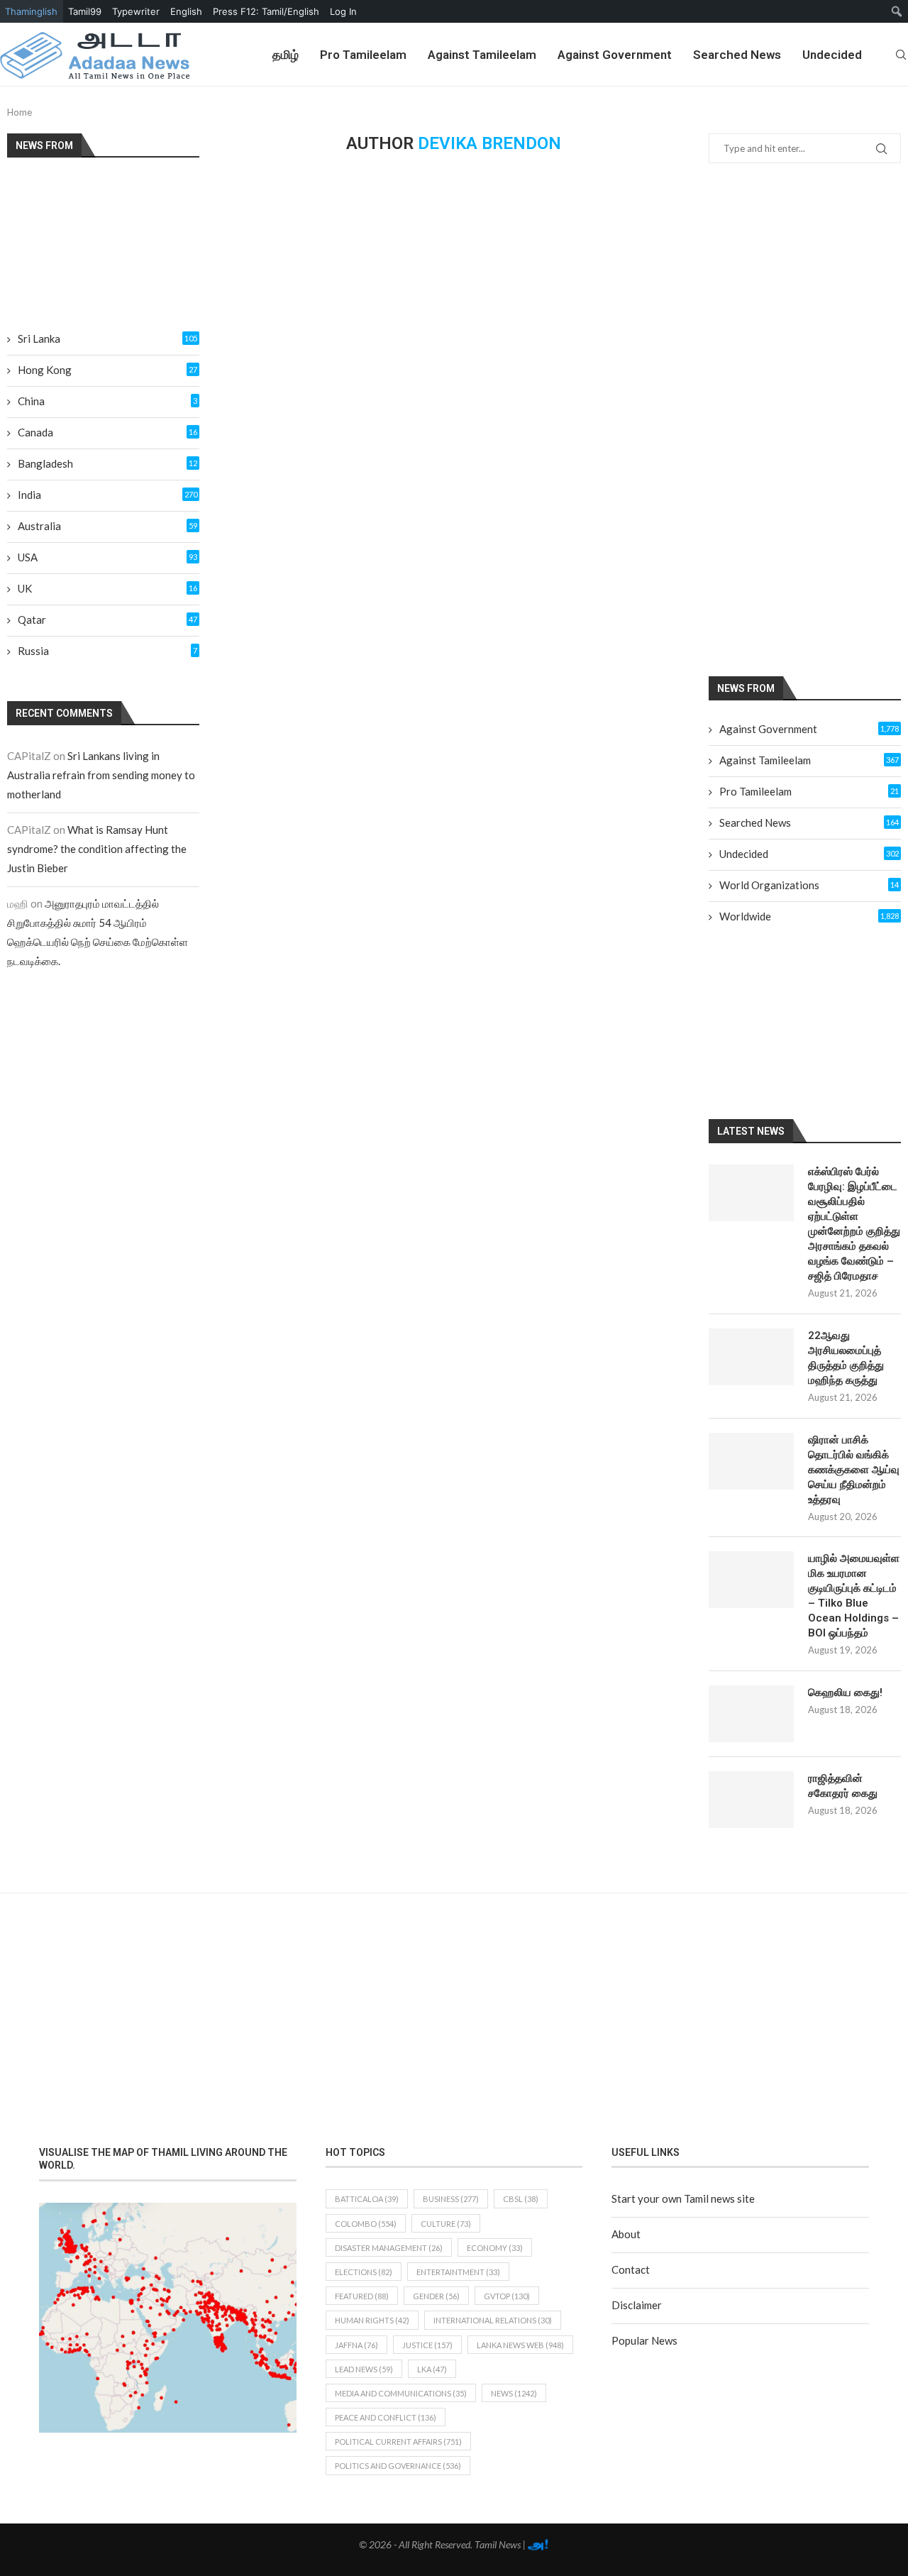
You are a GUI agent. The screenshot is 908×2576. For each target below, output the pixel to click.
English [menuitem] (186, 11)
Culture (446, 2224)
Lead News (364, 2369)
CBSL (521, 2199)
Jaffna (356, 2345)
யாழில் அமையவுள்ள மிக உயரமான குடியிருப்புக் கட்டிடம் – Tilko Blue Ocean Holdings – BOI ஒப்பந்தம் (854, 1596)
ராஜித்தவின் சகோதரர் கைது (843, 1786)
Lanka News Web (520, 2345)
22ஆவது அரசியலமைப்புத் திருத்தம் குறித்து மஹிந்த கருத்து (846, 1358)
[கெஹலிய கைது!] (751, 1714)
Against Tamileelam (482, 55)
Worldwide (809, 916)
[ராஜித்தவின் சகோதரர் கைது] (751, 1800)
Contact (631, 2269)
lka (432, 2369)
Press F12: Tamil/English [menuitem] (266, 11)
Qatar (107, 620)
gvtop (507, 2296)
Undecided (832, 55)
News (514, 2393)
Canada (107, 432)
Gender (436, 2296)
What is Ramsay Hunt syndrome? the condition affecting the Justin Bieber (97, 849)
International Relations (493, 2320)
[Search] (901, 55)
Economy (495, 2248)
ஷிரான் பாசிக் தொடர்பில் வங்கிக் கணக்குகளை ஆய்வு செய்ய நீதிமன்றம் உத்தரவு (854, 1470)
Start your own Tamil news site (683, 2198)
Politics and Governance (398, 2466)
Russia (107, 651)
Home (20, 112)
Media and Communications (401, 2393)
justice (427, 2345)
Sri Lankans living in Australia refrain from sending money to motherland (101, 775)
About (626, 2234)
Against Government (615, 55)
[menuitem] (897, 11)
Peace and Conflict (386, 2417)
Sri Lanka (107, 338)
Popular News (644, 2340)
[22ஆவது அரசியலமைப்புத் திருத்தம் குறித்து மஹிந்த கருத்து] (751, 1357)
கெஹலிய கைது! (845, 1692)
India (107, 495)
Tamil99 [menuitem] (85, 11)
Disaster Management (389, 2248)
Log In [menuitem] (343, 11)
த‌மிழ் (286, 55)
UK (107, 588)
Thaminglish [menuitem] (31, 11)
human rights (372, 2320)
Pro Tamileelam (363, 55)
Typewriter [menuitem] (136, 11)
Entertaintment (458, 2272)
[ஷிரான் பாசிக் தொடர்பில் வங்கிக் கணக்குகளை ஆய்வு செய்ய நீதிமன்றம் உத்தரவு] (751, 1461)
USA (107, 557)
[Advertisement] (808, 419)
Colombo (366, 2224)
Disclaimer (637, 2305)
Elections (364, 2272)
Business (451, 2199)
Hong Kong (107, 370)
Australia (107, 526)
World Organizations (809, 885)
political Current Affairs (398, 2442)
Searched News (737, 55)
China (107, 401)
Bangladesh (107, 463)
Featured (362, 2296)
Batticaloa (367, 2199)
